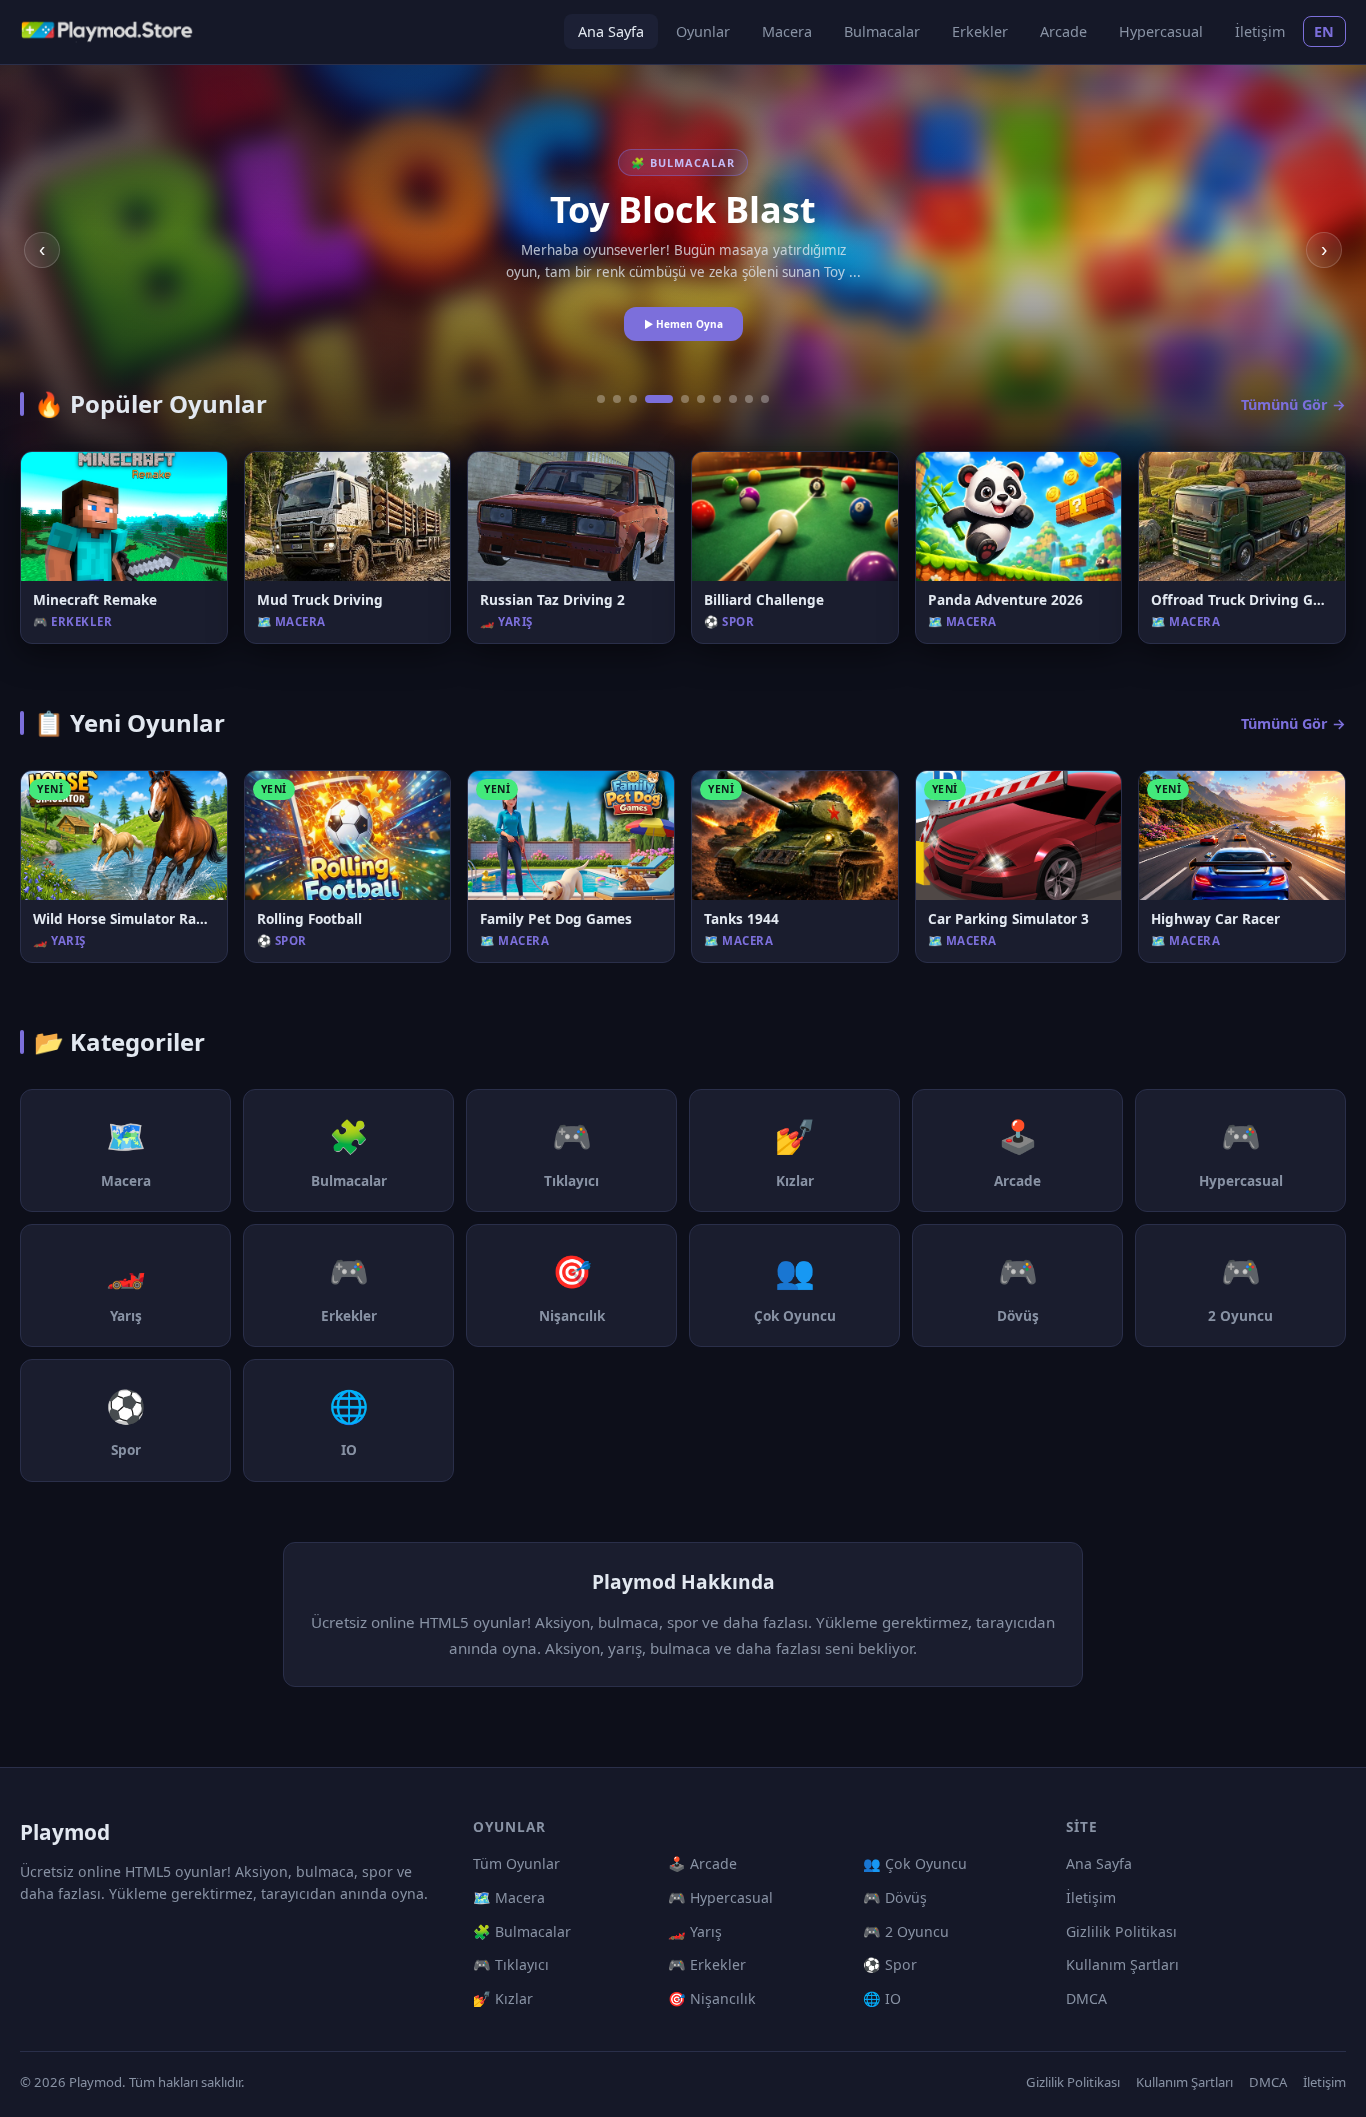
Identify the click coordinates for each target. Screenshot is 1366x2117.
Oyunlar (703, 31)
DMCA (1086, 1998)
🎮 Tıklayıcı (511, 1964)
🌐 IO (882, 1998)
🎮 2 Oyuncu (906, 1931)
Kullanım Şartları (1122, 1964)
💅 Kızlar (503, 1998)
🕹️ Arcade (702, 1863)
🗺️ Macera (509, 1897)
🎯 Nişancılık (712, 1998)
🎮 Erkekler (707, 1964)
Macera (787, 31)
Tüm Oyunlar (516, 1863)
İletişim (1260, 31)
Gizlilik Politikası (1121, 1931)
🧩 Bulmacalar (522, 1931)
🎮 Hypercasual (720, 1897)
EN (1324, 31)
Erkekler (980, 31)
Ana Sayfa (611, 31)
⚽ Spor (890, 1964)
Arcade (1063, 31)
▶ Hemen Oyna (683, 324)
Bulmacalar (882, 31)
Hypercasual (1161, 31)
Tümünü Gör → (1293, 404)
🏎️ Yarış (695, 1931)
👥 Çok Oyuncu (915, 1863)
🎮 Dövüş (895, 1897)
